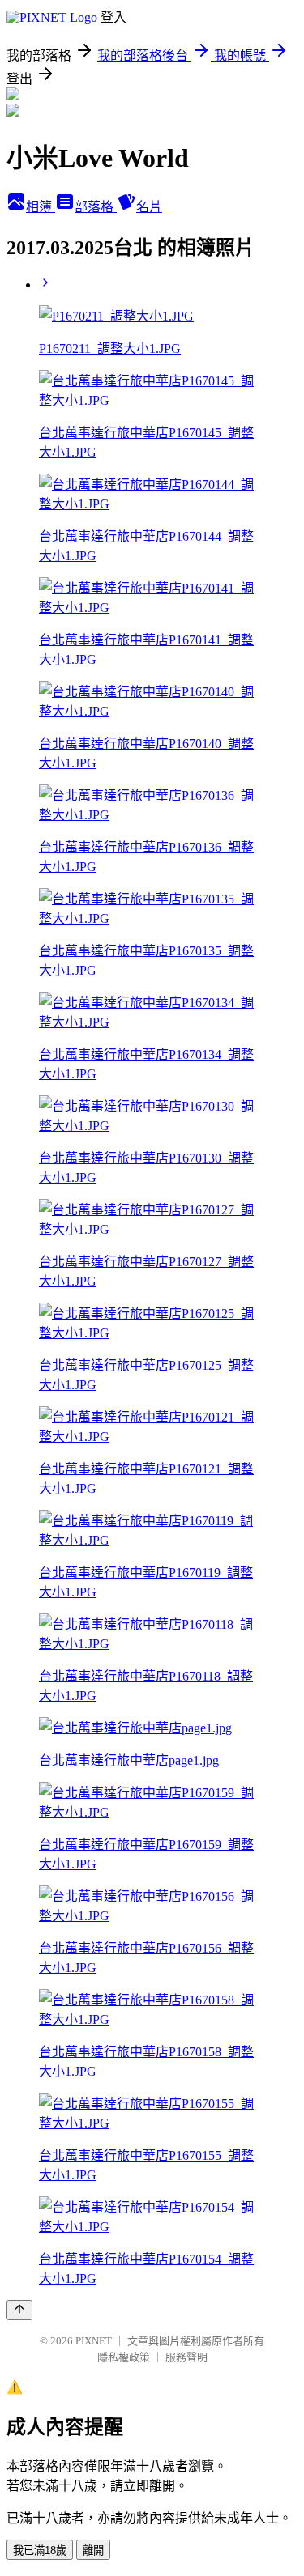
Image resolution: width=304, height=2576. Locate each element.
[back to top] (19, 2310)
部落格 (96, 207)
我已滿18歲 (40, 2550)
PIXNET (94, 2341)
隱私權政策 (124, 2357)
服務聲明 (186, 2357)
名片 (149, 207)
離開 (93, 2550)
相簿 (41, 207)
